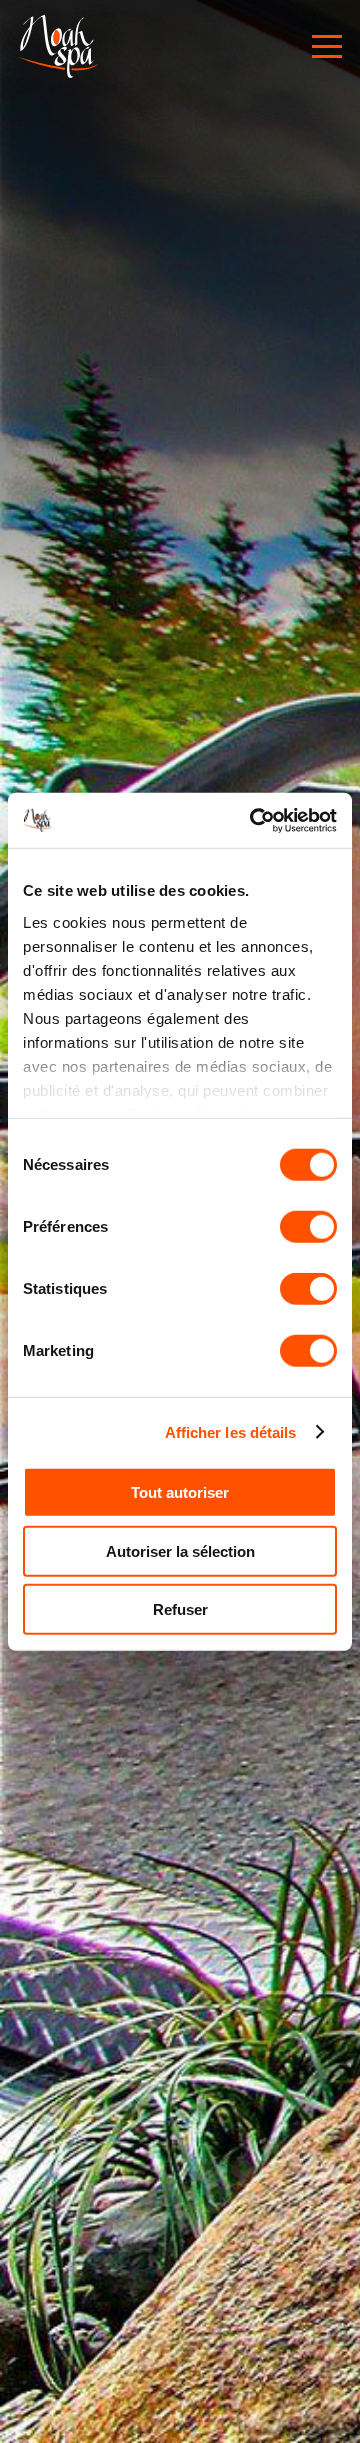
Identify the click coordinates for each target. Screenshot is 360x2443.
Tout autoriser (180, 1492)
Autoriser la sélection (180, 1550)
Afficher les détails (231, 1431)
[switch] (308, 1227)
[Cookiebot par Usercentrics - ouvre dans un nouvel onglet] (254, 820)
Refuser (180, 1609)
